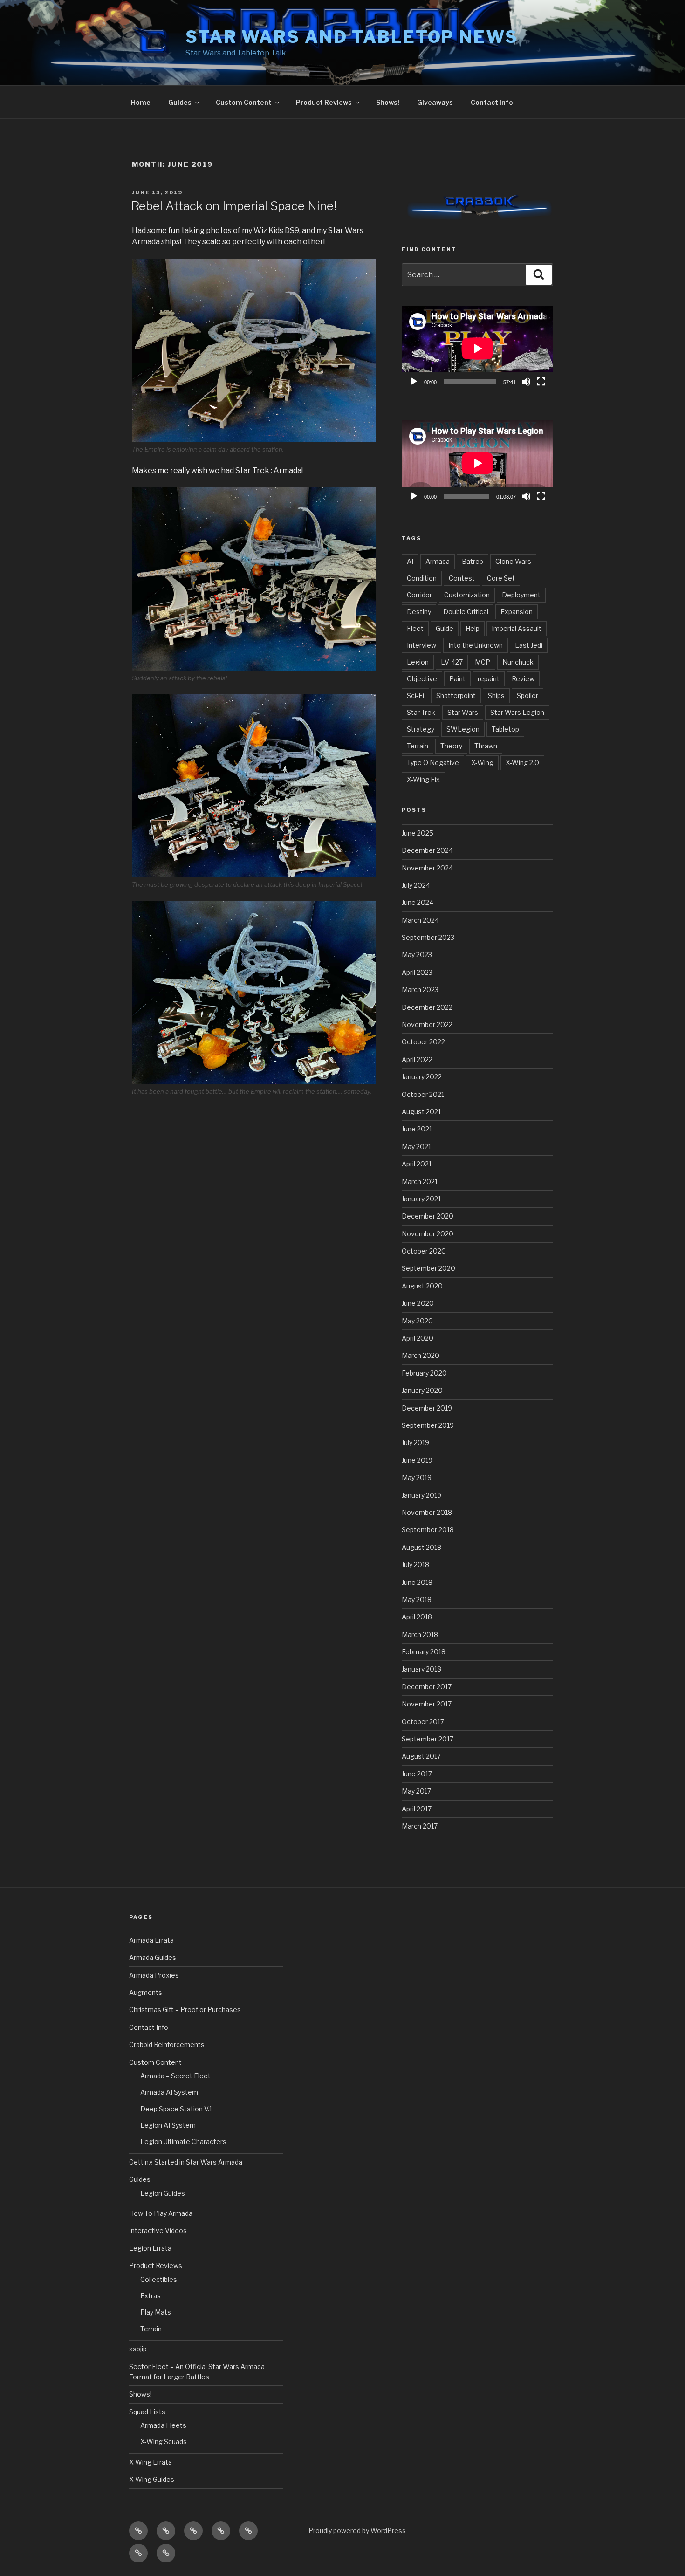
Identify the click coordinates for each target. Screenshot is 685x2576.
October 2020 (424, 1251)
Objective (422, 679)
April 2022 (417, 1059)
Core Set (501, 578)
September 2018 (428, 1530)
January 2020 (422, 1390)
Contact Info (492, 102)
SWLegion (463, 729)
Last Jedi (529, 645)
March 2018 (420, 1634)
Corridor (419, 595)
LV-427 (452, 662)
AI (410, 561)
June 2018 (417, 1582)
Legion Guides (163, 2193)
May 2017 (416, 1791)
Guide (445, 628)
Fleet (415, 628)
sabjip (138, 2349)
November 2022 (427, 1024)
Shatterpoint (456, 695)
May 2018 (417, 1600)
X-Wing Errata (151, 2462)
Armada (438, 561)
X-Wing (482, 763)
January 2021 (421, 1199)
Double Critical (466, 612)
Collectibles (159, 2279)
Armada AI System (169, 2092)
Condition (422, 578)
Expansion (517, 612)
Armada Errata (151, 1940)
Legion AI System (168, 2125)
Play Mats (156, 2312)
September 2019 (428, 1425)
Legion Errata (150, 2248)
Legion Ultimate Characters (183, 2141)
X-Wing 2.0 (522, 763)
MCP (483, 662)
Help (473, 628)
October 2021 (423, 1094)
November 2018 (427, 1512)
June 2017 (417, 1774)
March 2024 (420, 920)
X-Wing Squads (164, 2442)
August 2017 (421, 1756)
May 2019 (417, 1477)
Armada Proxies (154, 1975)
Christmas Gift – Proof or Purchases (185, 2010)
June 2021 (417, 1129)
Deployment (521, 595)
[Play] (414, 382)
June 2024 (418, 902)
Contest (462, 578)
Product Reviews (324, 102)
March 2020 (421, 1355)
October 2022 (423, 1042)
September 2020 (428, 1268)
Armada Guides (153, 1957)
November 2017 (427, 1704)
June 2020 (418, 1303)
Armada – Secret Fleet (175, 2076)
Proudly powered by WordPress (357, 2531)
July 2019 (415, 1442)
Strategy (421, 729)
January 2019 (421, 1495)
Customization (467, 595)
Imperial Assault (517, 628)
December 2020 (428, 1216)
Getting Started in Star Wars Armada (186, 2162)
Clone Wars (513, 561)
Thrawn (486, 746)
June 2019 (417, 1460)
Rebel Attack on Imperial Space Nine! (234, 206)
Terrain (418, 746)
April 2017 (417, 1809)
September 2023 (428, 937)
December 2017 (427, 1687)
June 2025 (418, 833)
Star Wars (463, 712)
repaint (489, 679)
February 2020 (424, 1373)
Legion (418, 662)
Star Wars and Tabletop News (352, 37)
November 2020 (428, 1234)
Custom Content (244, 102)
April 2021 (417, 1164)
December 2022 (427, 1007)
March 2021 (420, 1182)
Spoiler (527, 695)
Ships (496, 695)
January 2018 (421, 1669)
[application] (477, 348)
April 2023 (417, 972)
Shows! (388, 102)
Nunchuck (518, 662)
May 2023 (417, 955)
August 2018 (421, 1547)
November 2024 (427, 868)
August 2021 (421, 1112)
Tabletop (505, 729)
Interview (421, 645)
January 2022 (422, 1077)
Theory (451, 746)
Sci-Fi (415, 695)
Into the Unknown (476, 645)
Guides (180, 102)
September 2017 (428, 1739)
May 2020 (417, 1321)
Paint (457, 679)
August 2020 (422, 1286)
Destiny (419, 612)
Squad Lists (147, 2412)
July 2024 (416, 885)
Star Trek (421, 712)
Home (141, 102)
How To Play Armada (161, 2213)
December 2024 (427, 850)
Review (523, 679)
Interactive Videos (158, 2230)
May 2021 (416, 1147)
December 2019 (427, 1408)
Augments (146, 1992)
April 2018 (417, 1617)
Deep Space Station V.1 (176, 2109)
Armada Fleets (163, 2425)
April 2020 (418, 1338)
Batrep (473, 561)
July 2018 (415, 1565)
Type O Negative (433, 763)
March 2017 (420, 1826)
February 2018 (424, 1652)
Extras (151, 2296)
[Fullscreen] (541, 382)
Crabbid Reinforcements (167, 2045)
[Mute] (526, 382)
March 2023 (420, 990)
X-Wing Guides (152, 2479)
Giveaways (435, 102)
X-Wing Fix (423, 779)
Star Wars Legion (517, 712)
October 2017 (423, 1722)
